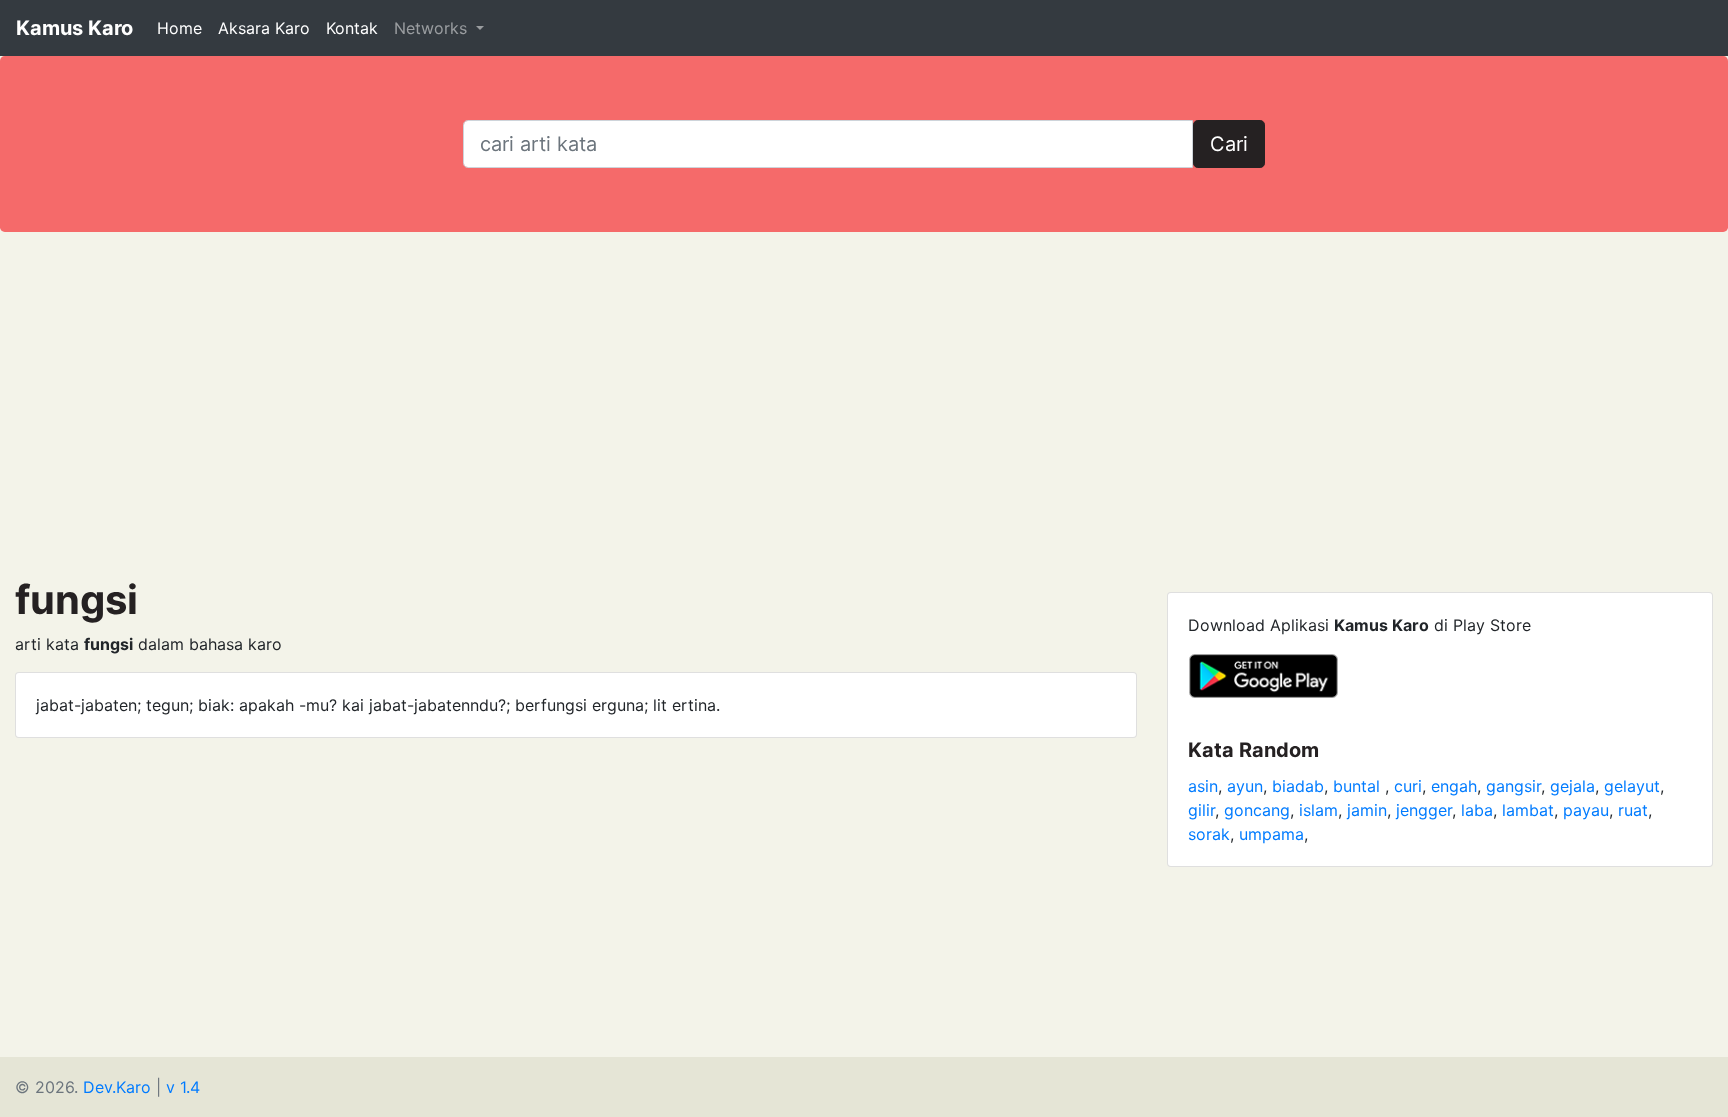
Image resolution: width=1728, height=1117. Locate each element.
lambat (1528, 810)
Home (179, 28)
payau (1586, 810)
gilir (1201, 810)
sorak (1209, 834)
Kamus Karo (74, 28)
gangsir (1513, 786)
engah (1454, 786)
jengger (1424, 810)
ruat (1633, 810)
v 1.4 (183, 1087)
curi (1408, 786)
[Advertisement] (864, 404)
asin (1203, 786)
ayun (1245, 786)
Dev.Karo (117, 1087)
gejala (1572, 786)
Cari (1229, 144)
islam (1318, 810)
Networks (433, 28)
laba (1477, 810)
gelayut (1632, 786)
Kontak (352, 28)
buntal (1359, 786)
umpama (1271, 834)
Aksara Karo (264, 28)
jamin (1367, 810)
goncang (1257, 810)
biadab (1298, 786)
